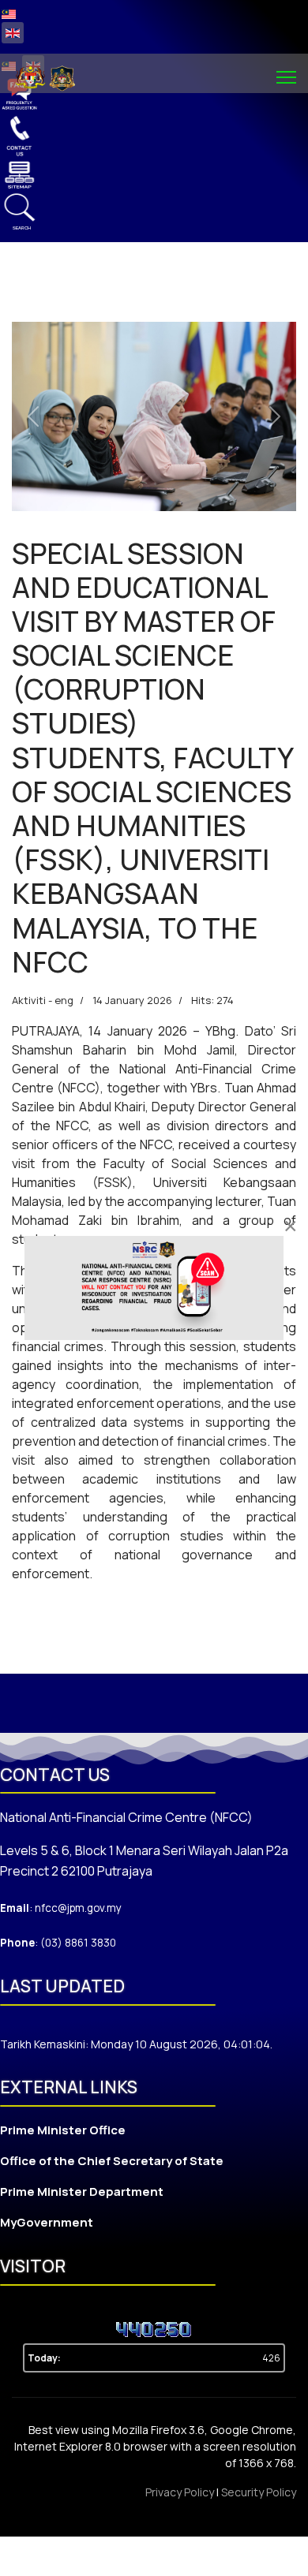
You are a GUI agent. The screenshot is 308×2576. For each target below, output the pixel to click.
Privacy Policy (181, 2492)
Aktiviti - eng (43, 1000)
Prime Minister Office (63, 2130)
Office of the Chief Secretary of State (112, 2161)
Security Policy (259, 2492)
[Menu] (286, 77)
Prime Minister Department (82, 2191)
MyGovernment (47, 2222)
